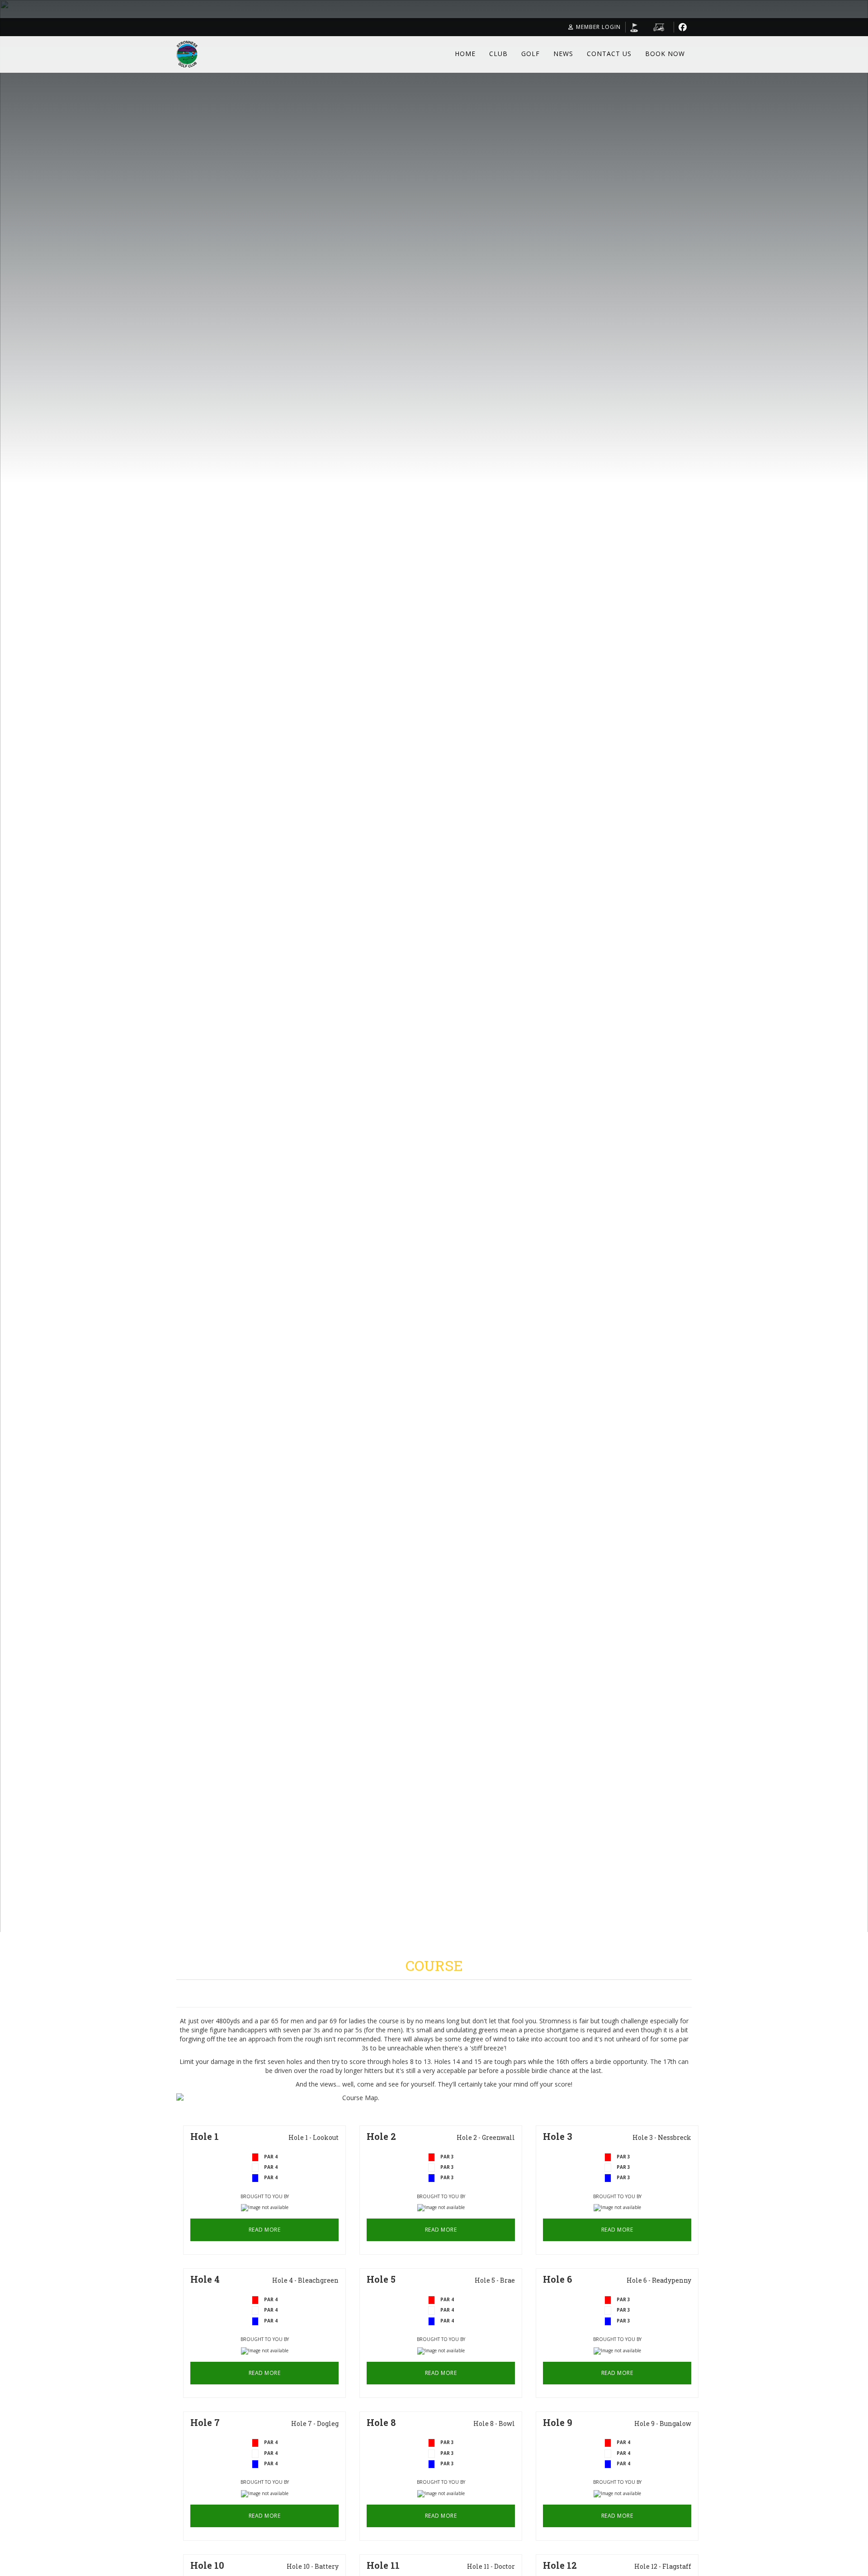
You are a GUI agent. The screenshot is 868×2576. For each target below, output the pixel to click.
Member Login (598, 27)
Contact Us (609, 54)
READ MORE (265, 2230)
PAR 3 (447, 2167)
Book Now (665, 54)
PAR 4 (271, 2167)
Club (498, 54)
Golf (531, 54)
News (563, 54)
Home (465, 54)
